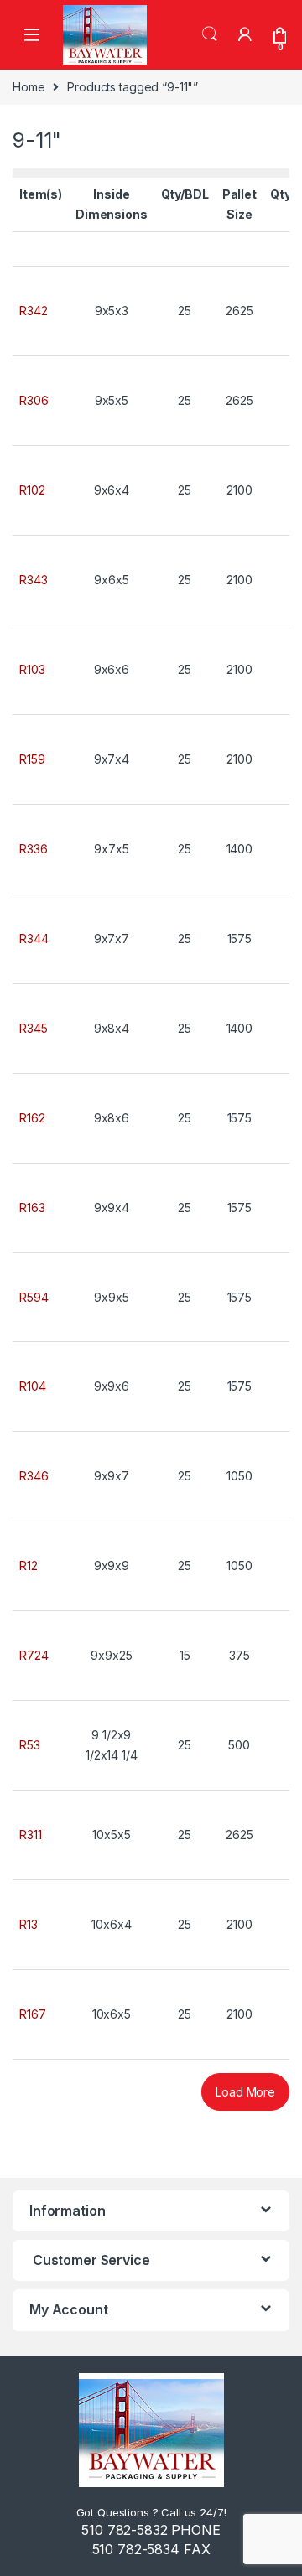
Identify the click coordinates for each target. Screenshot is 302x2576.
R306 (34, 400)
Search (210, 34)
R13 (29, 1924)
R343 (33, 580)
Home (29, 87)
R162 (32, 1118)
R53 (30, 1745)
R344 (34, 938)
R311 (30, 1835)
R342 (33, 311)
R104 (32, 1386)
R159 (32, 759)
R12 (29, 1565)
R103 (32, 669)
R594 (34, 1297)
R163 (32, 1208)
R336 (33, 849)
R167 (32, 2014)
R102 (32, 490)
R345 (33, 1028)
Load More (245, 2092)
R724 (34, 1655)
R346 (34, 1476)
